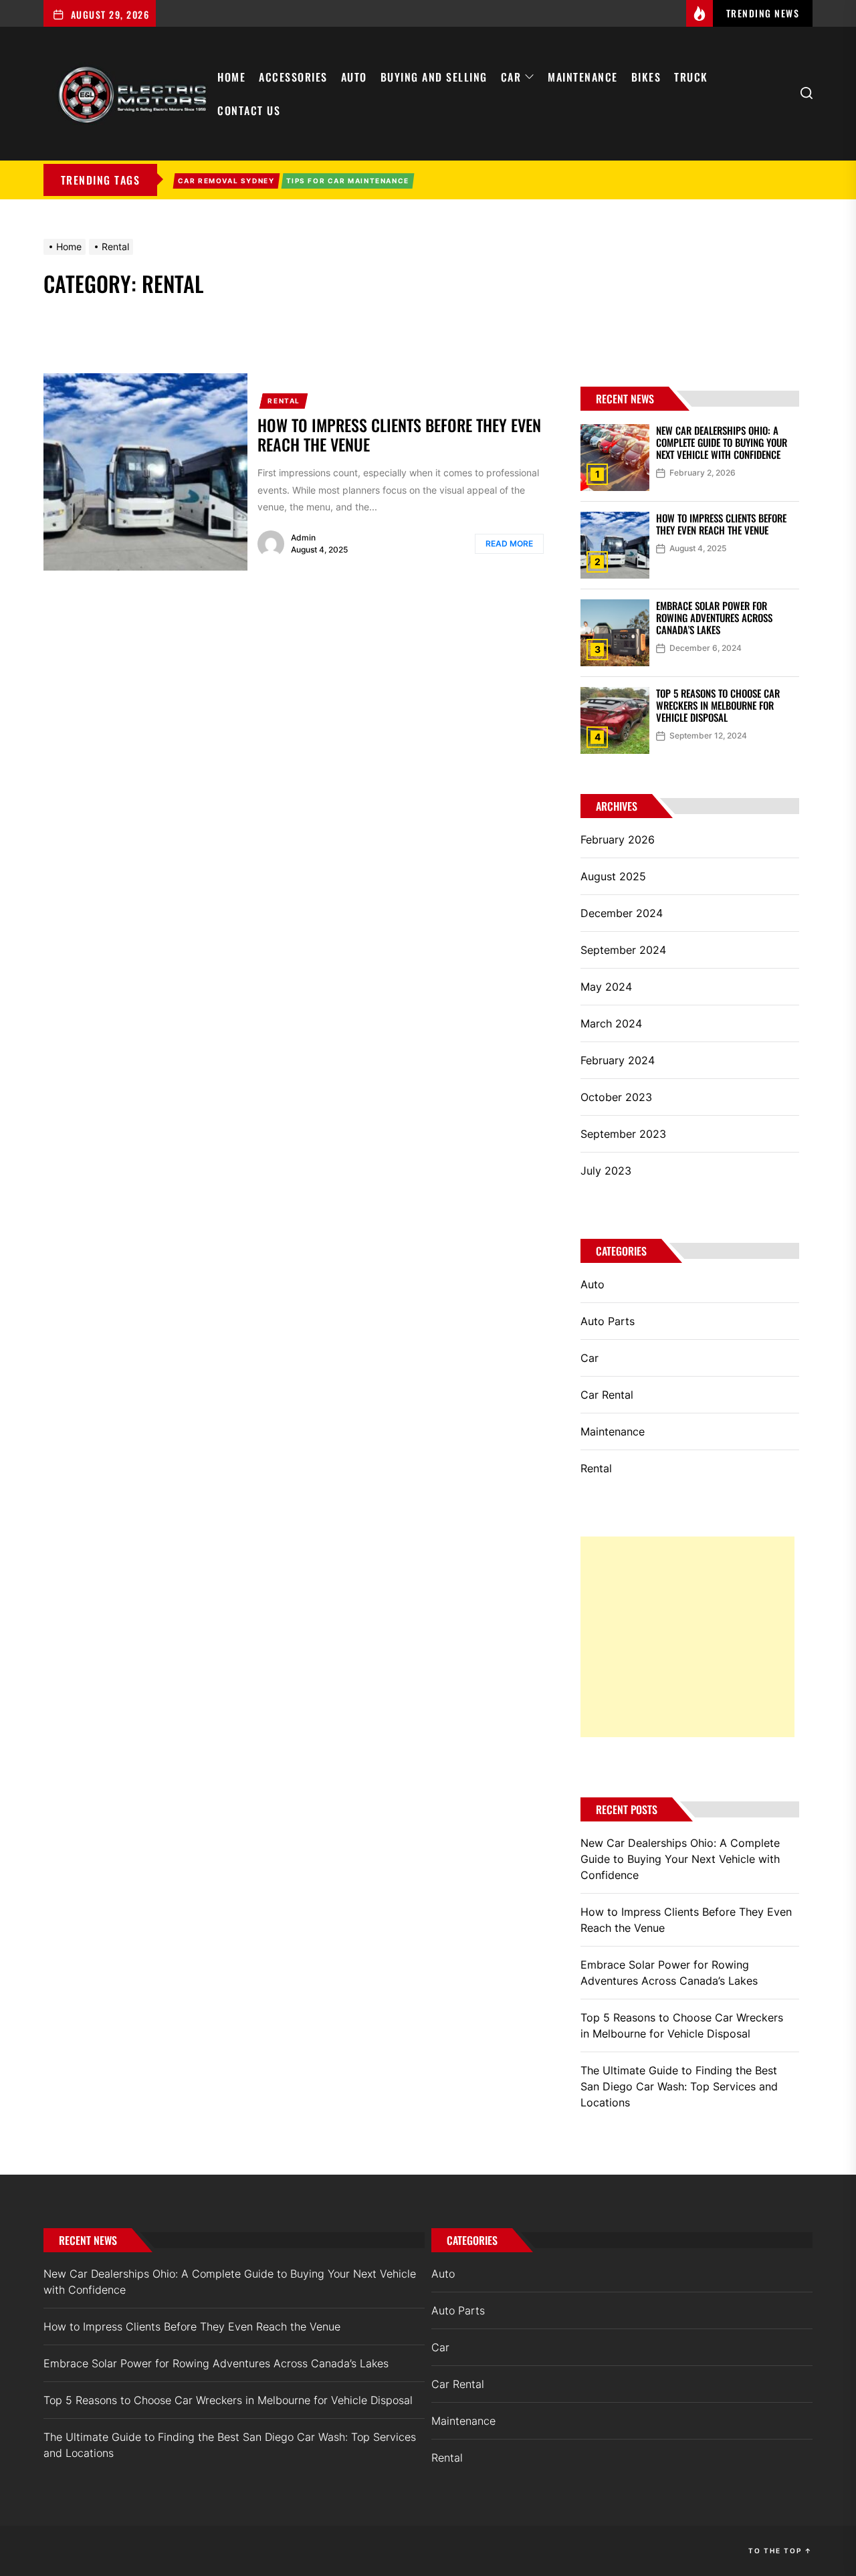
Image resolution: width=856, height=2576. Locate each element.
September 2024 (623, 950)
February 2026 (618, 839)
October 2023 (616, 1097)
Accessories (293, 77)
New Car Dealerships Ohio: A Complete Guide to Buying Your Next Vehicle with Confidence (722, 442)
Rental (284, 401)
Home (231, 77)
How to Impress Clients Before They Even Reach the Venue (399, 434)
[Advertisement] (687, 1637)
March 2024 (611, 1023)
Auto (354, 77)
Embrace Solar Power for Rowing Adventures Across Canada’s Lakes (714, 617)
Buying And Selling (434, 77)
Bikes (646, 77)
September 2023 (623, 1134)
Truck (691, 77)
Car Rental (607, 1395)
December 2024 (622, 913)
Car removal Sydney (226, 181)
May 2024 (606, 987)
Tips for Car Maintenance (348, 181)
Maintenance (583, 77)
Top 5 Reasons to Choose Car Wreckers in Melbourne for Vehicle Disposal (718, 705)
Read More (509, 543)
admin (303, 537)
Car (511, 77)
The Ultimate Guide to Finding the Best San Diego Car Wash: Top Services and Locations (679, 2086)
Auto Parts (608, 1321)
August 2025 (613, 876)
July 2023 (606, 1171)
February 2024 (618, 1060)
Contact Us (249, 110)
